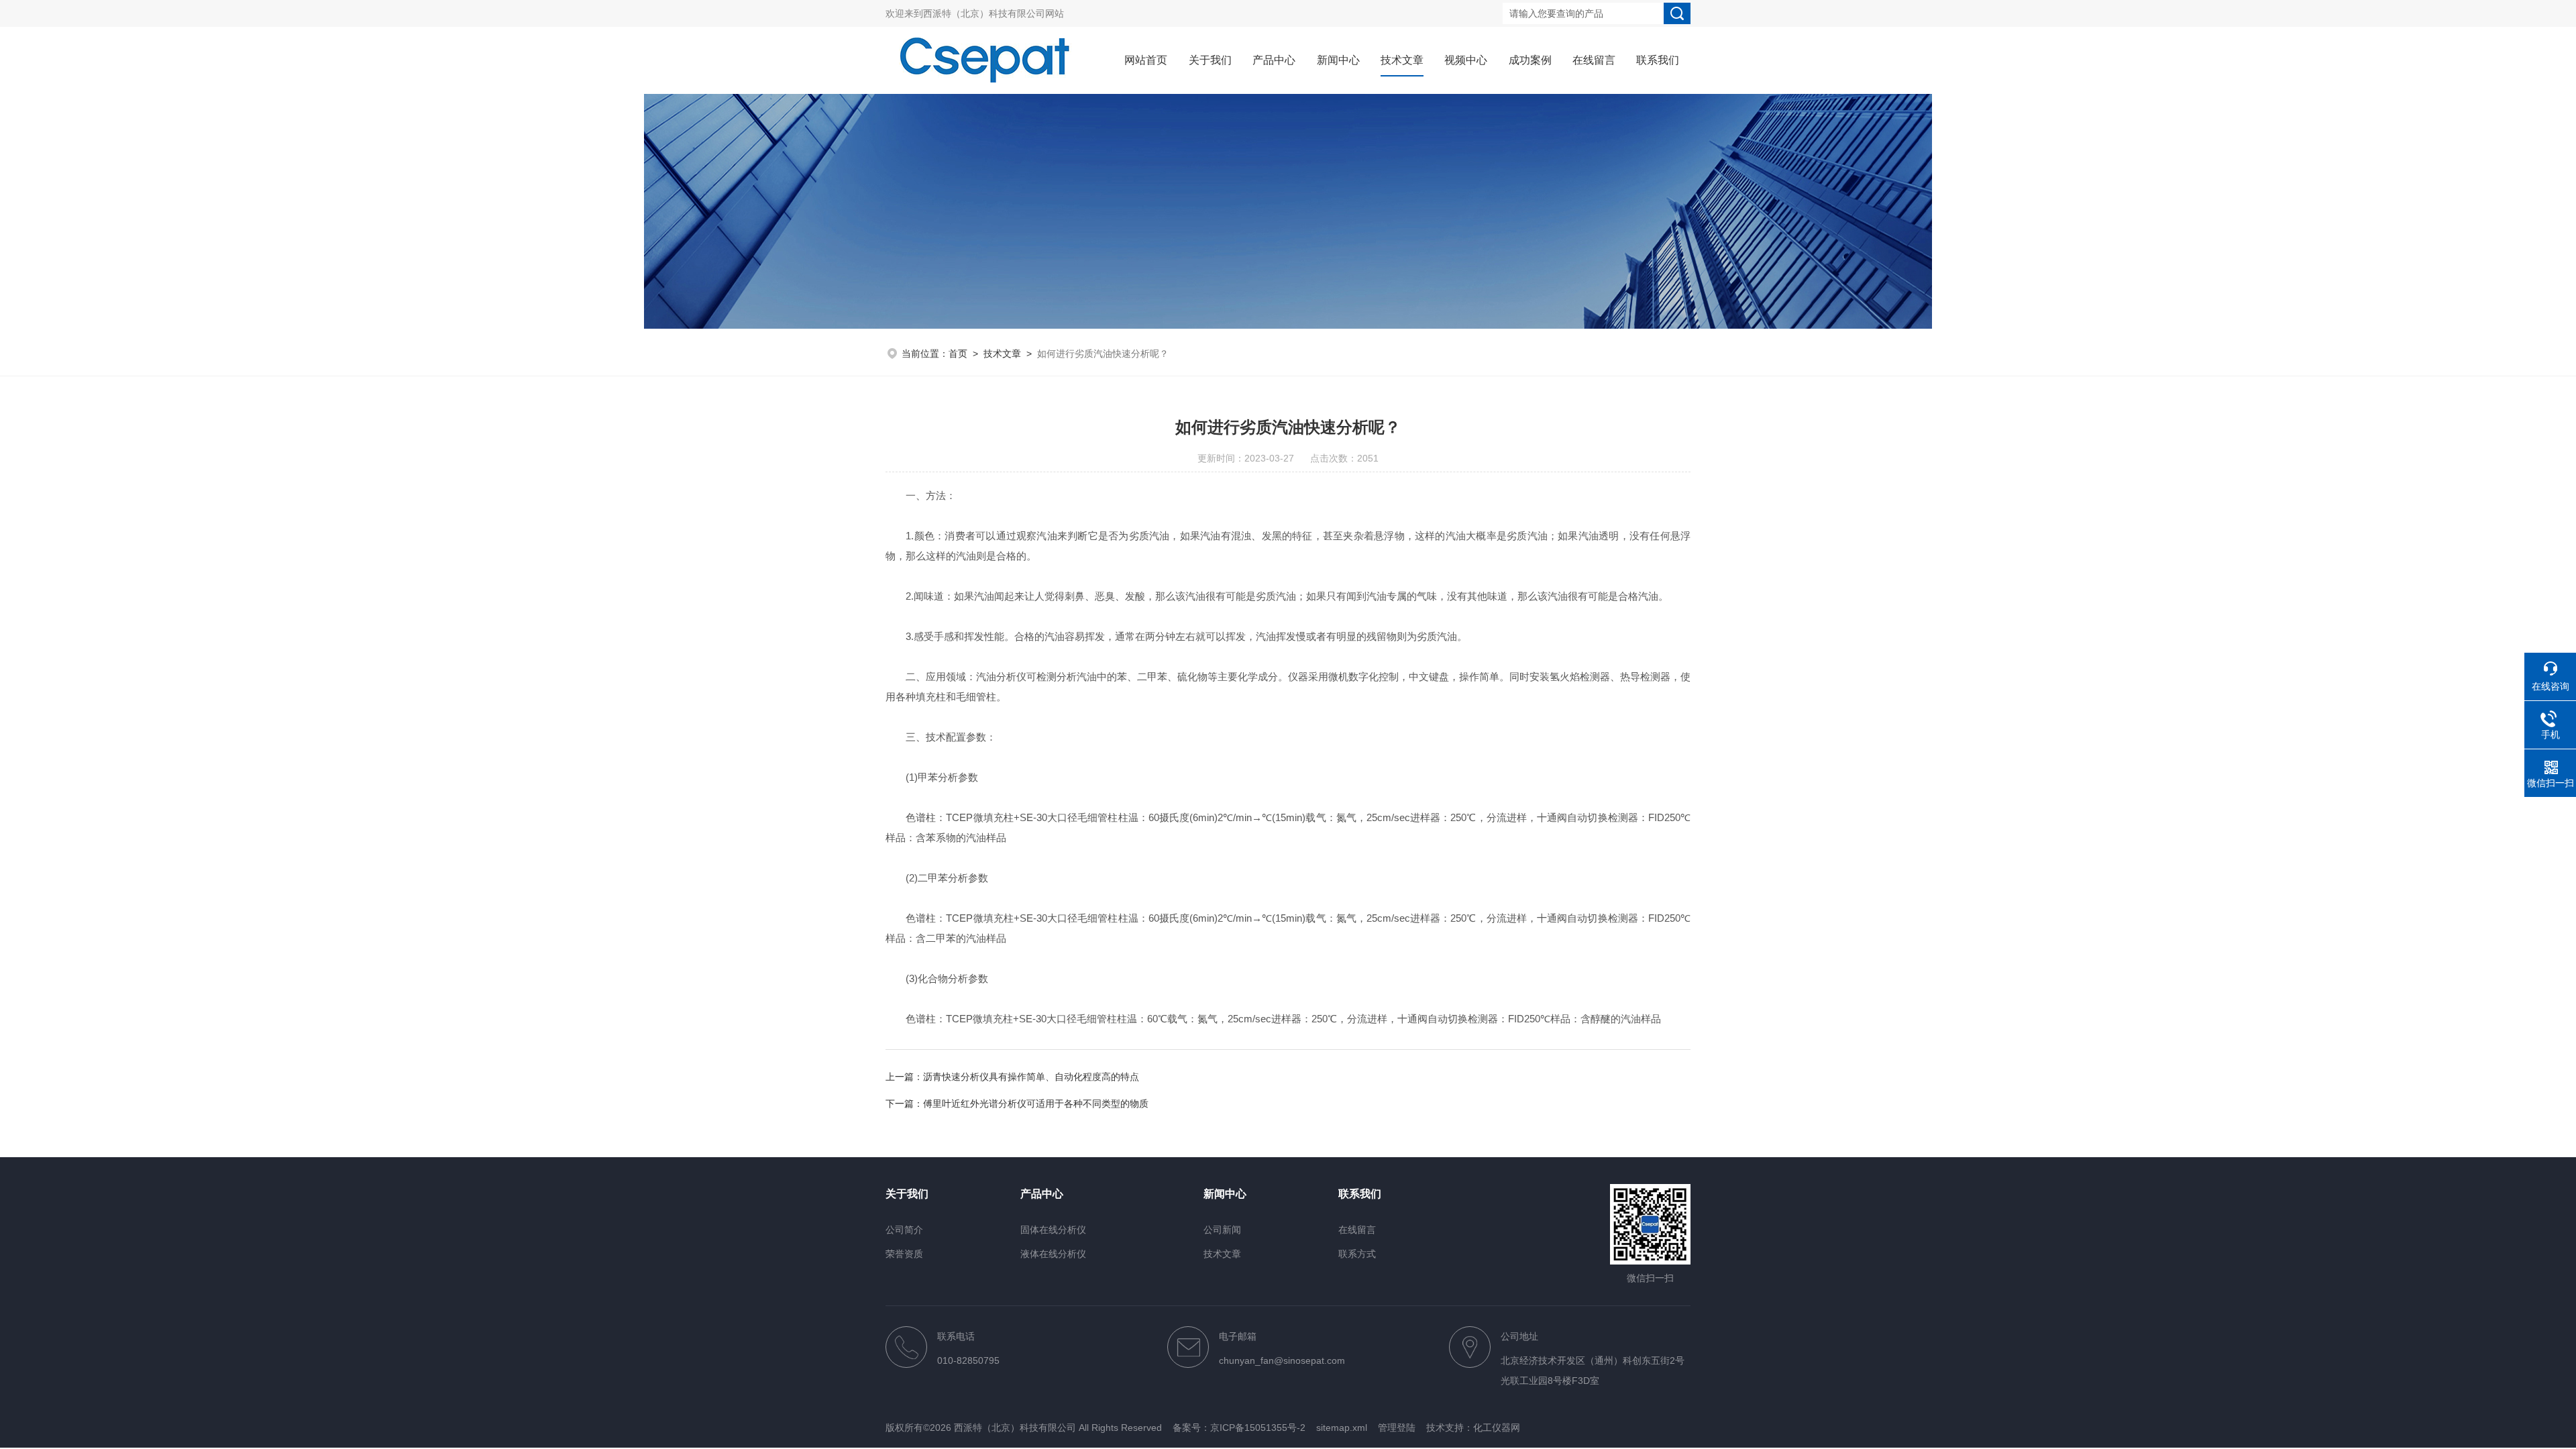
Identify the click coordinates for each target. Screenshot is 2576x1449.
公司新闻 (1222, 1230)
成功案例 (1530, 60)
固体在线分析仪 (1053, 1230)
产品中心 (1274, 60)
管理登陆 (1397, 1428)
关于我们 (1210, 60)
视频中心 (1466, 60)
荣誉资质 (904, 1254)
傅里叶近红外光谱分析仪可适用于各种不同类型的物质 (1036, 1104)
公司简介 (904, 1230)
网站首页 (1146, 60)
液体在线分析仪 (1053, 1254)
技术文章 (1402, 60)
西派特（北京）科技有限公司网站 (994, 13)
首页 (958, 354)
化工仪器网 (1497, 1428)
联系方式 (1357, 1254)
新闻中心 (1338, 60)
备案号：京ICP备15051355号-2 (1239, 1428)
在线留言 (1594, 60)
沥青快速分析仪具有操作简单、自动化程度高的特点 (1031, 1077)
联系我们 (1658, 60)
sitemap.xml (1342, 1428)
